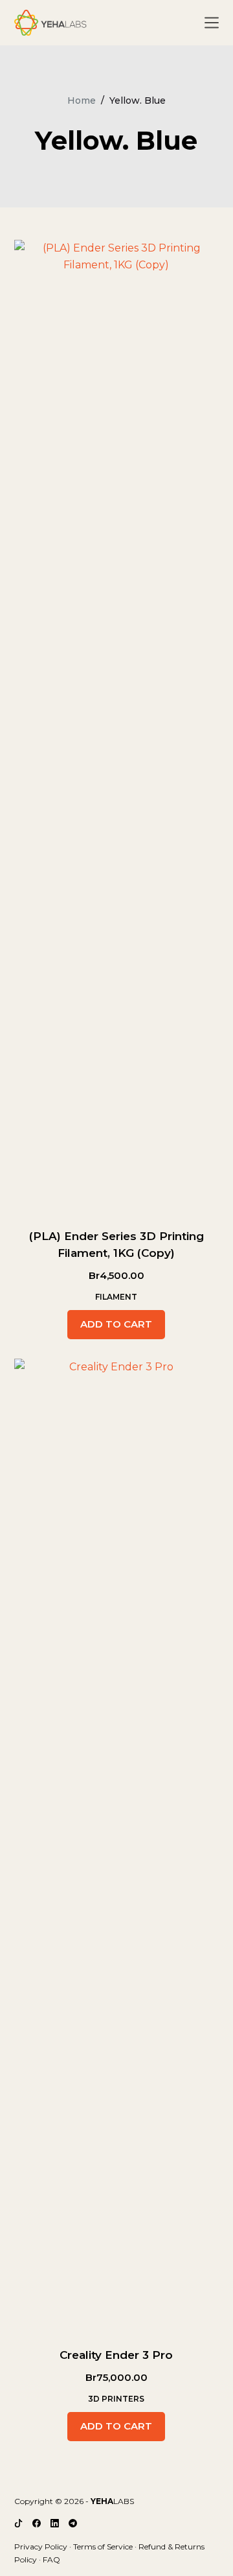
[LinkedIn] (55, 2523)
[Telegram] (73, 2523)
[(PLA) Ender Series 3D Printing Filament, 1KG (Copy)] (117, 726)
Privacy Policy (41, 2547)
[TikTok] (18, 2523)
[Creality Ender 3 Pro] (117, 1845)
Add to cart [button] (116, 1324)
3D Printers (116, 2399)
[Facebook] (37, 2523)
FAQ (51, 2559)
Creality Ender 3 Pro (116, 2355)
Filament (116, 1297)
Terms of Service (103, 2547)
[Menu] (212, 23)
